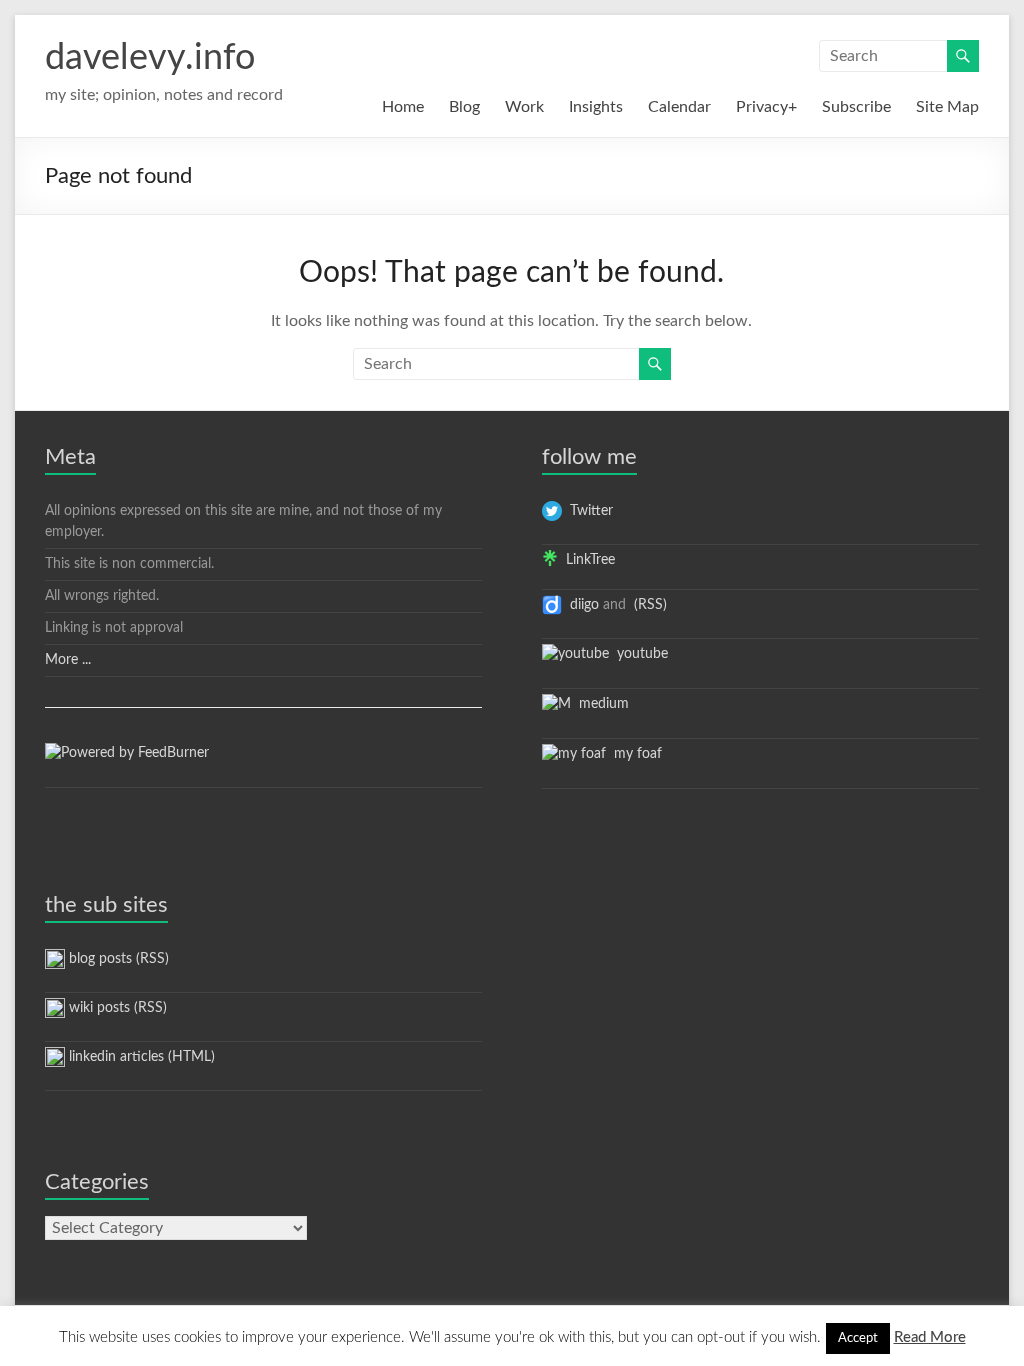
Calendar (679, 107)
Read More (930, 1337)
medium (600, 704)
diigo (580, 605)
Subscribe (856, 107)
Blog (464, 107)
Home (403, 107)
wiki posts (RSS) (116, 1008)
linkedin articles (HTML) (140, 1057)
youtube (638, 654)
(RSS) (648, 605)
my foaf (634, 754)
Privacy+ (766, 107)
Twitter (587, 511)
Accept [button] (858, 1338)
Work (524, 107)
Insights (596, 107)
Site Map (947, 107)
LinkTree (586, 560)
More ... (68, 660)
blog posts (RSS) (117, 959)
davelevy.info (150, 58)
